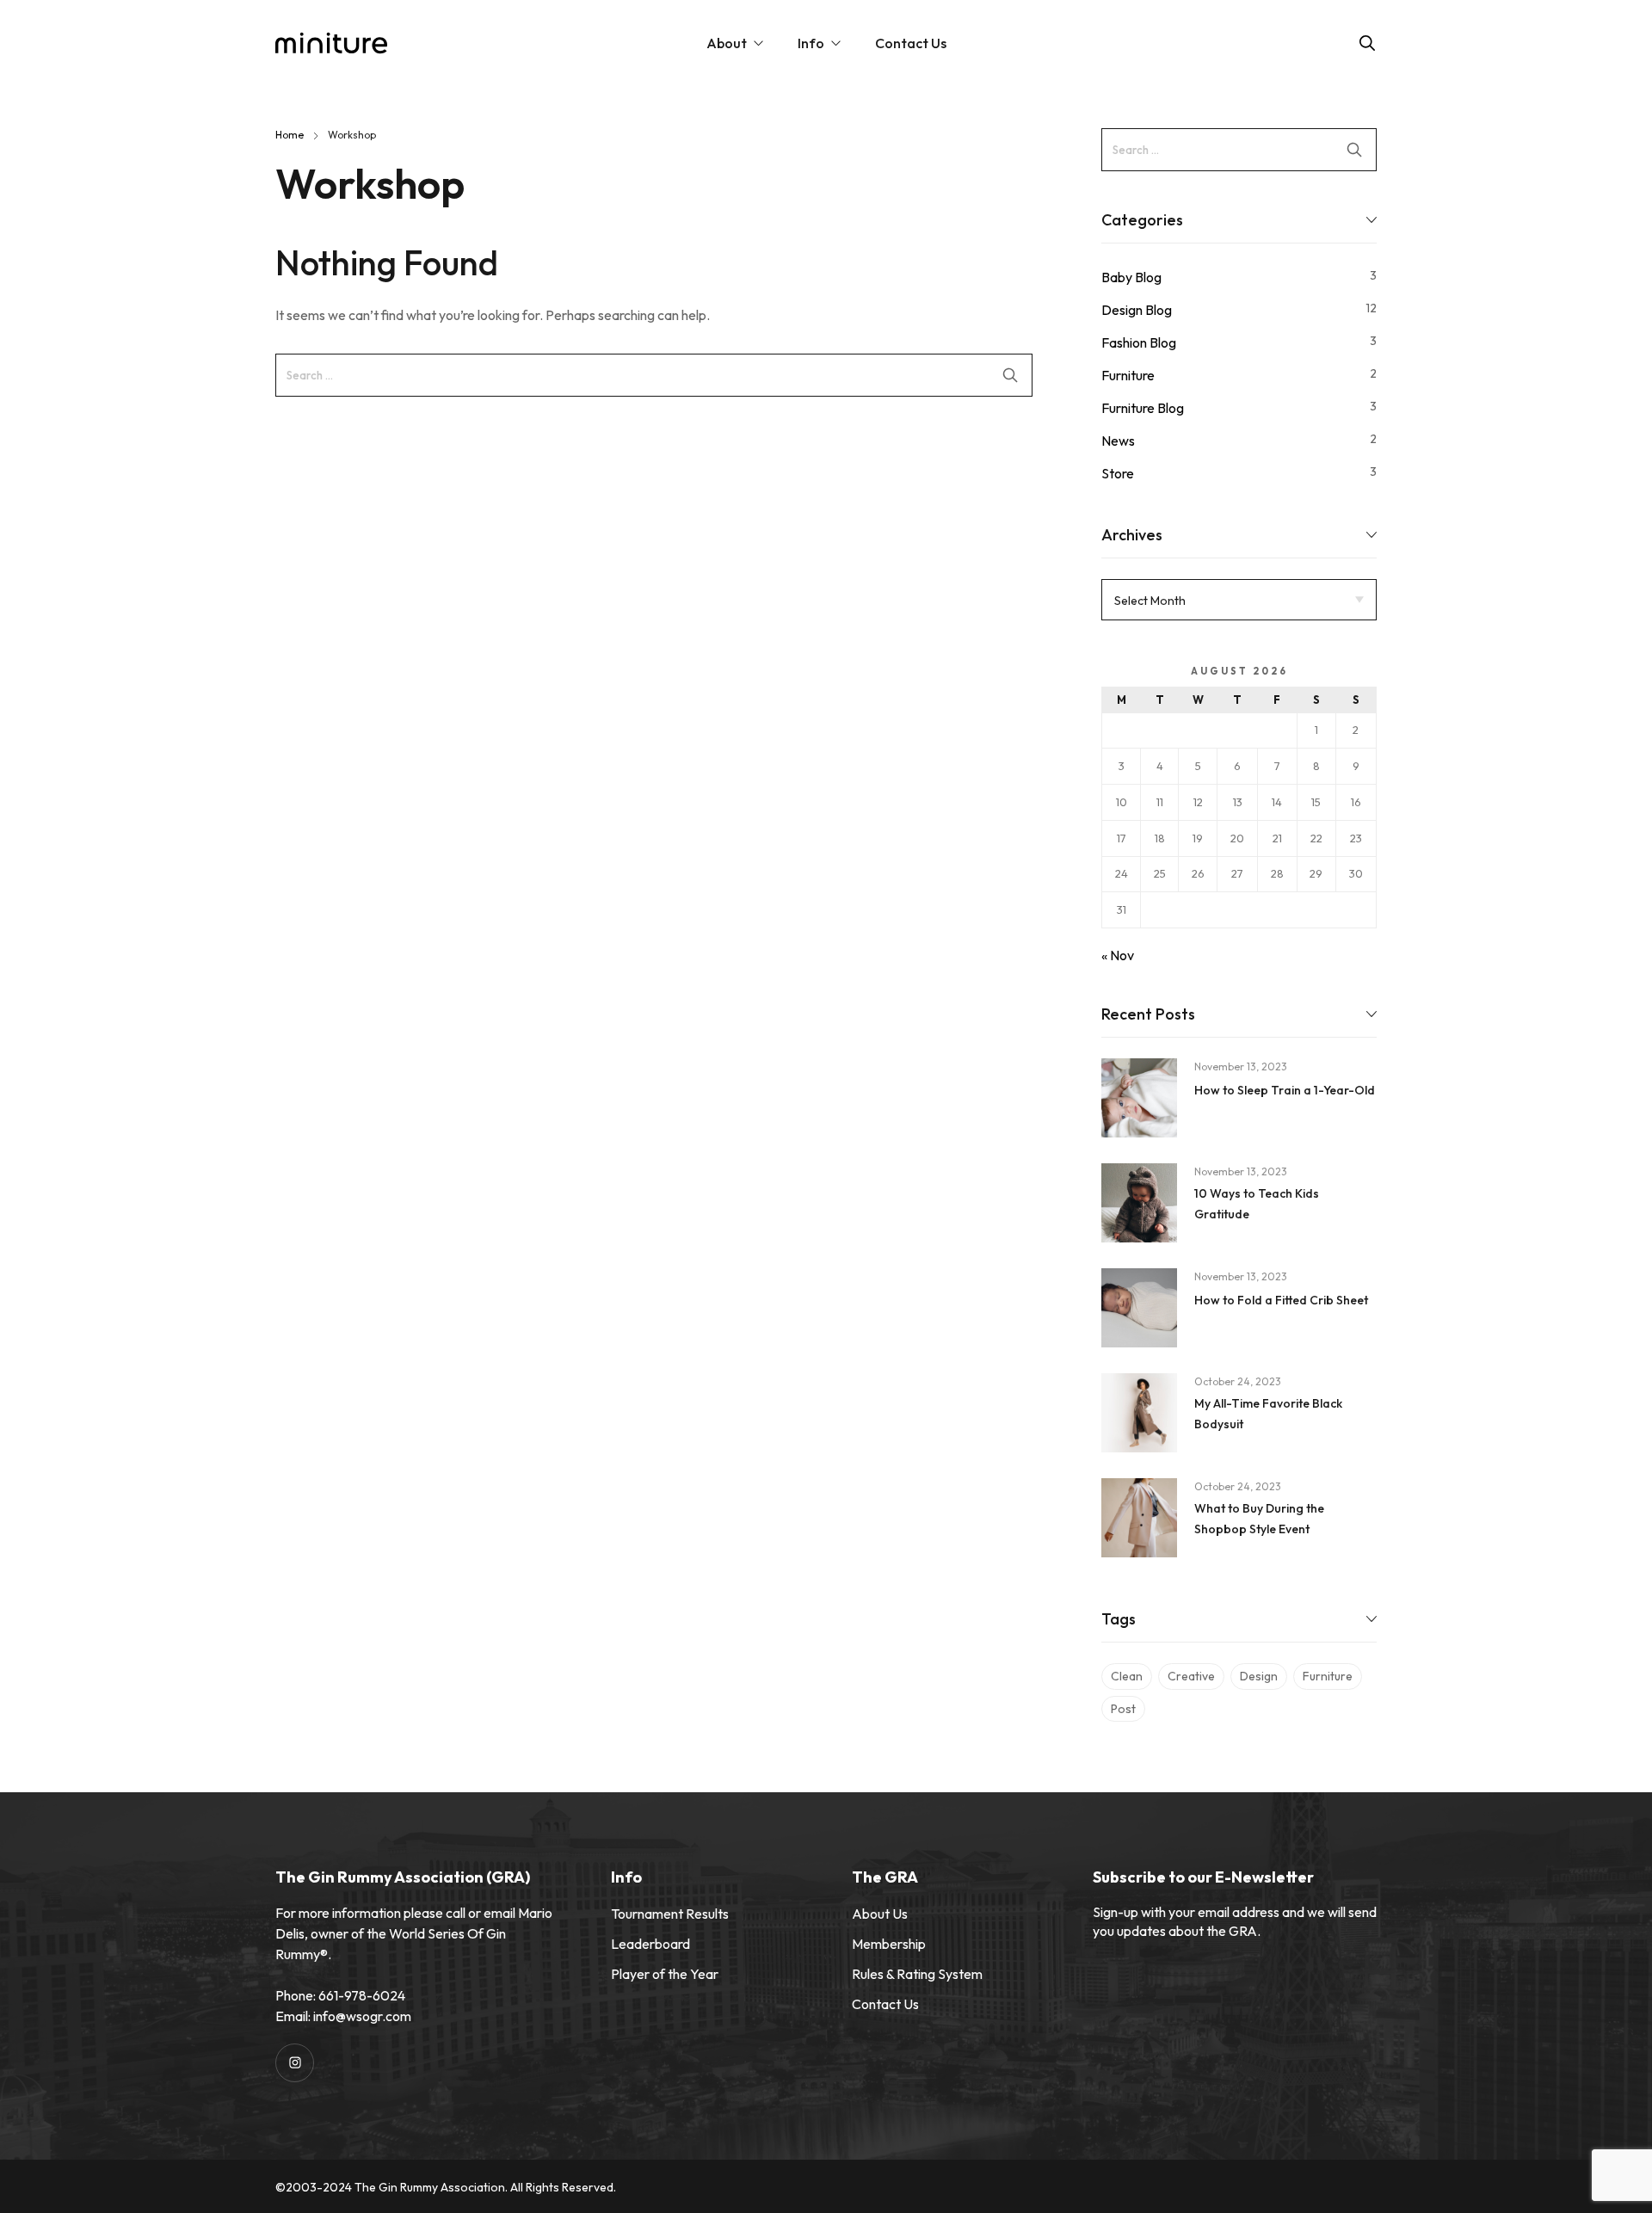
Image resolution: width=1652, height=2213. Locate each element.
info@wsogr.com (362, 2016)
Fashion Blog (1139, 342)
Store (1118, 473)
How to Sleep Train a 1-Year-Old (1285, 1090)
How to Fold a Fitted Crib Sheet (1281, 1300)
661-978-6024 (362, 1995)
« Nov (1118, 955)
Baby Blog (1131, 277)
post (1123, 1709)
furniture (1328, 1676)
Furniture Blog (1143, 408)
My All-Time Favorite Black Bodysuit (1268, 1414)
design (1259, 1676)
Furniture (1128, 375)
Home (290, 135)
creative (1191, 1676)
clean (1127, 1676)
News (1118, 441)
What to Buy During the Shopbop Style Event (1259, 1519)
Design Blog (1137, 310)
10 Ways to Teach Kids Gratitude (1257, 1204)
